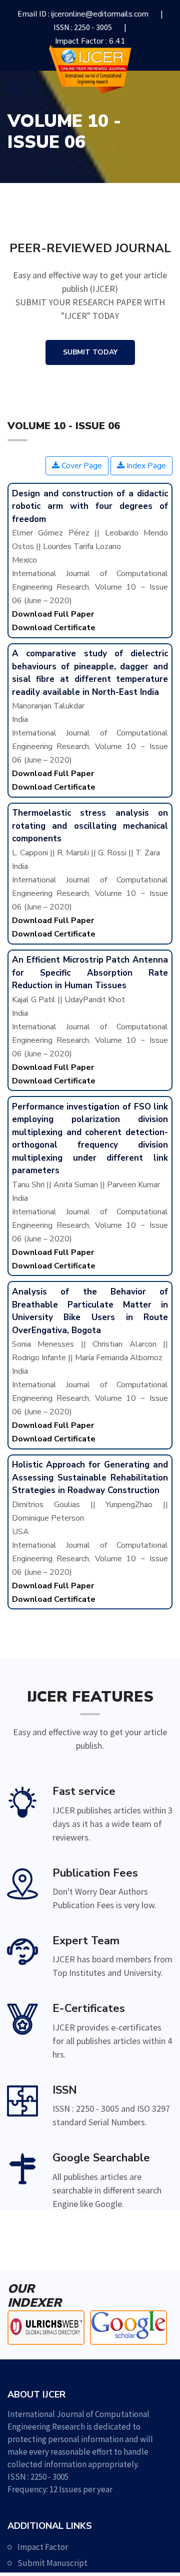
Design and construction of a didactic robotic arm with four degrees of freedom (90, 506)
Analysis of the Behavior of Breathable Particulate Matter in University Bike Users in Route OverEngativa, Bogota (90, 1311)
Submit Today (90, 352)
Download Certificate (54, 628)
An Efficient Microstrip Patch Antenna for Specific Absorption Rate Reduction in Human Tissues (90, 973)
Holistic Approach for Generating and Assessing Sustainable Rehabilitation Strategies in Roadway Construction (90, 1478)
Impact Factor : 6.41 (90, 41)
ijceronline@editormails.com (100, 14)
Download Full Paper (53, 614)
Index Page (145, 466)
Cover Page (81, 466)
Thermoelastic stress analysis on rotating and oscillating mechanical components (90, 826)
